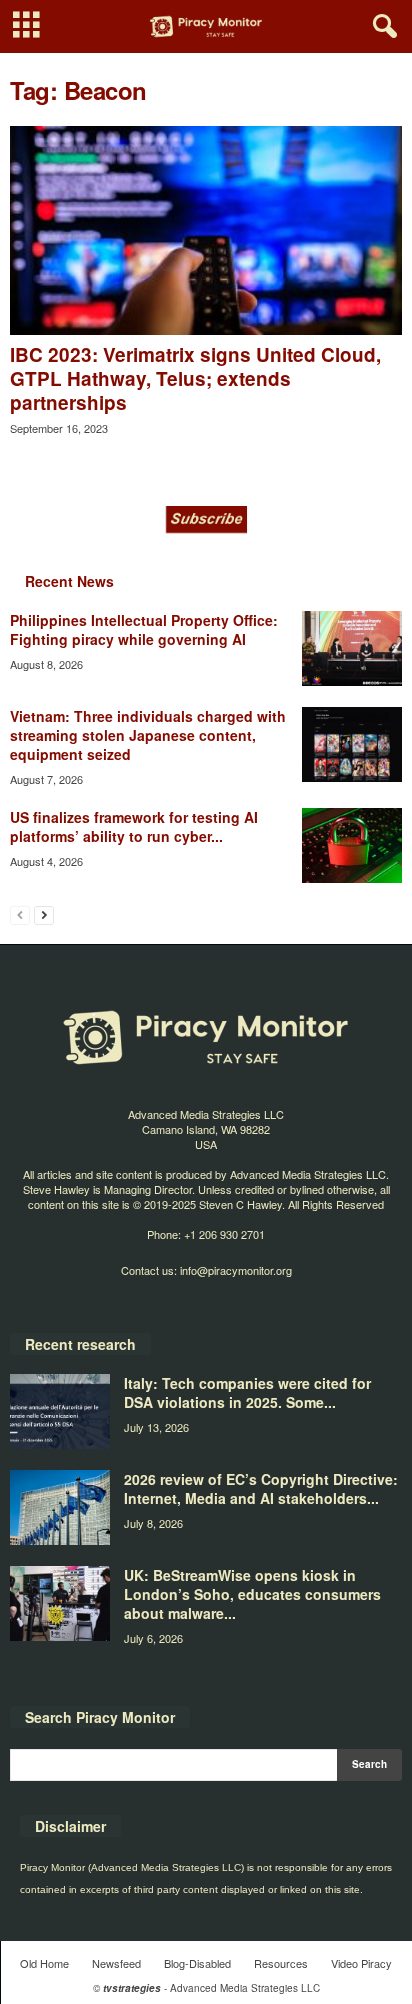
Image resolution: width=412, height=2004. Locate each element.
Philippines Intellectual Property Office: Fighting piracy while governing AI (144, 629)
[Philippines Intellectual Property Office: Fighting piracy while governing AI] (352, 648)
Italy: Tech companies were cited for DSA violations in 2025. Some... (247, 1392)
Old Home (44, 1963)
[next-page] (44, 914)
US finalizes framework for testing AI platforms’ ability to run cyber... (134, 826)
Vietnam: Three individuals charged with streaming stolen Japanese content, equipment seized (148, 735)
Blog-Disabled (197, 1963)
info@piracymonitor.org (236, 1270)
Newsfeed (116, 1963)
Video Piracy (361, 1963)
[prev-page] (20, 914)
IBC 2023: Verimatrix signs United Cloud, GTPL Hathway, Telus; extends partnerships (195, 378)
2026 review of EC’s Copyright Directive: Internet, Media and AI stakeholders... (261, 1488)
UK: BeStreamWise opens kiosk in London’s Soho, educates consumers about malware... (252, 1594)
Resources (281, 1963)
